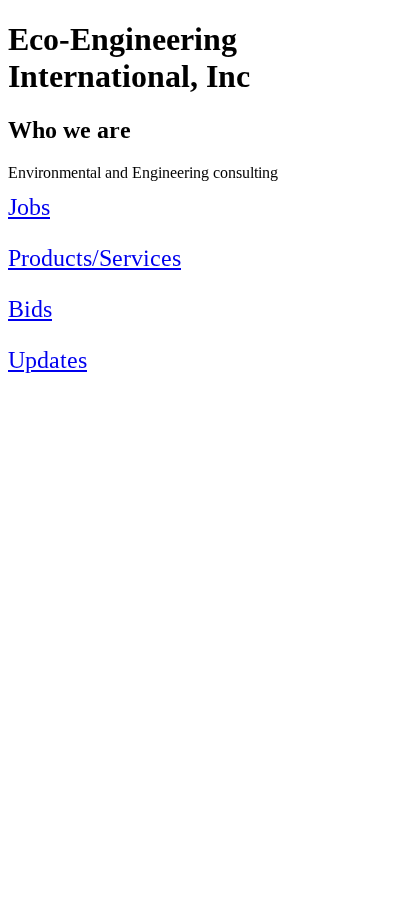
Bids (30, 309)
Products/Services (94, 258)
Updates (47, 360)
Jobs (29, 207)
